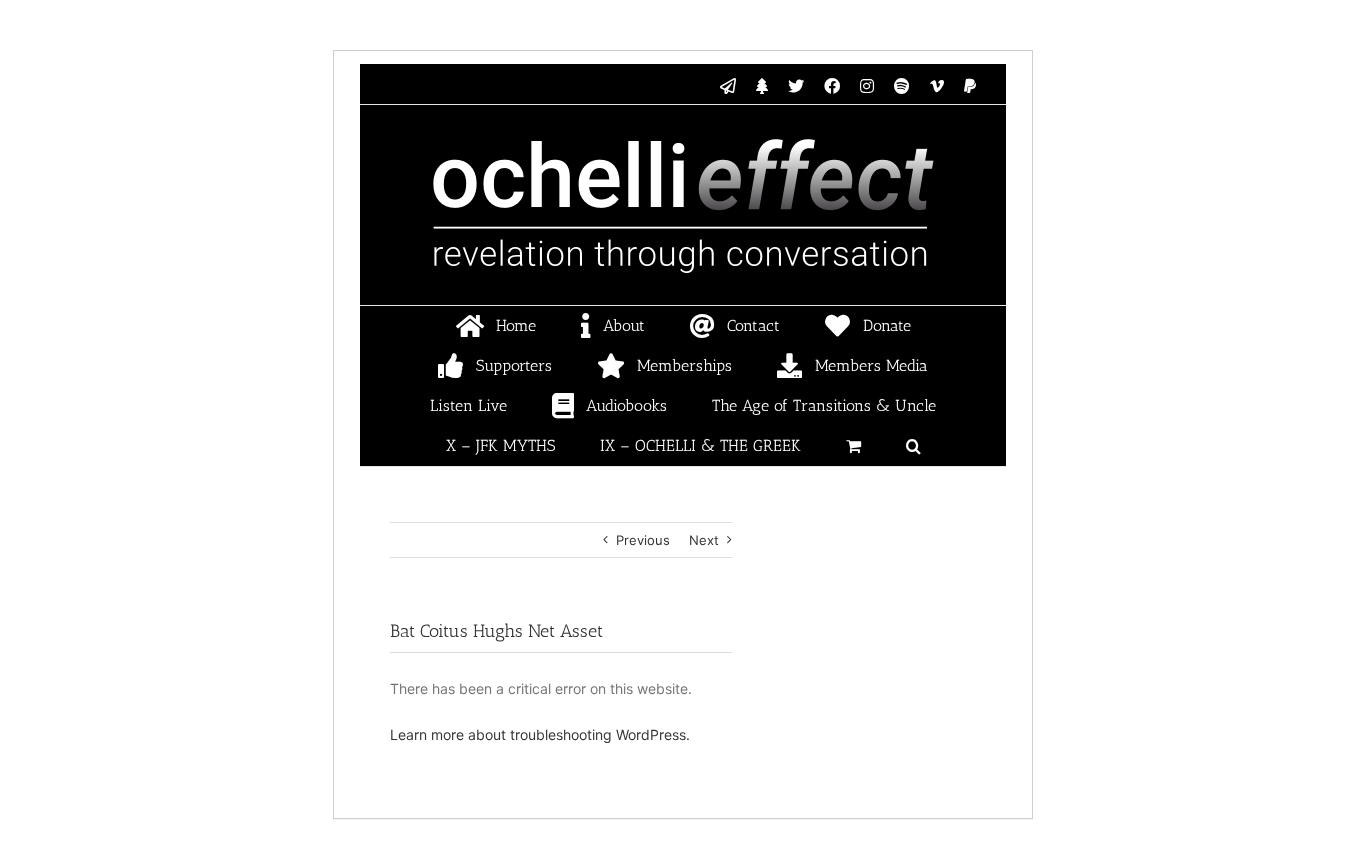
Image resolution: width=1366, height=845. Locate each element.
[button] (913, 446)
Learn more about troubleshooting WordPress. (540, 734)
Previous (643, 540)
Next (704, 540)
